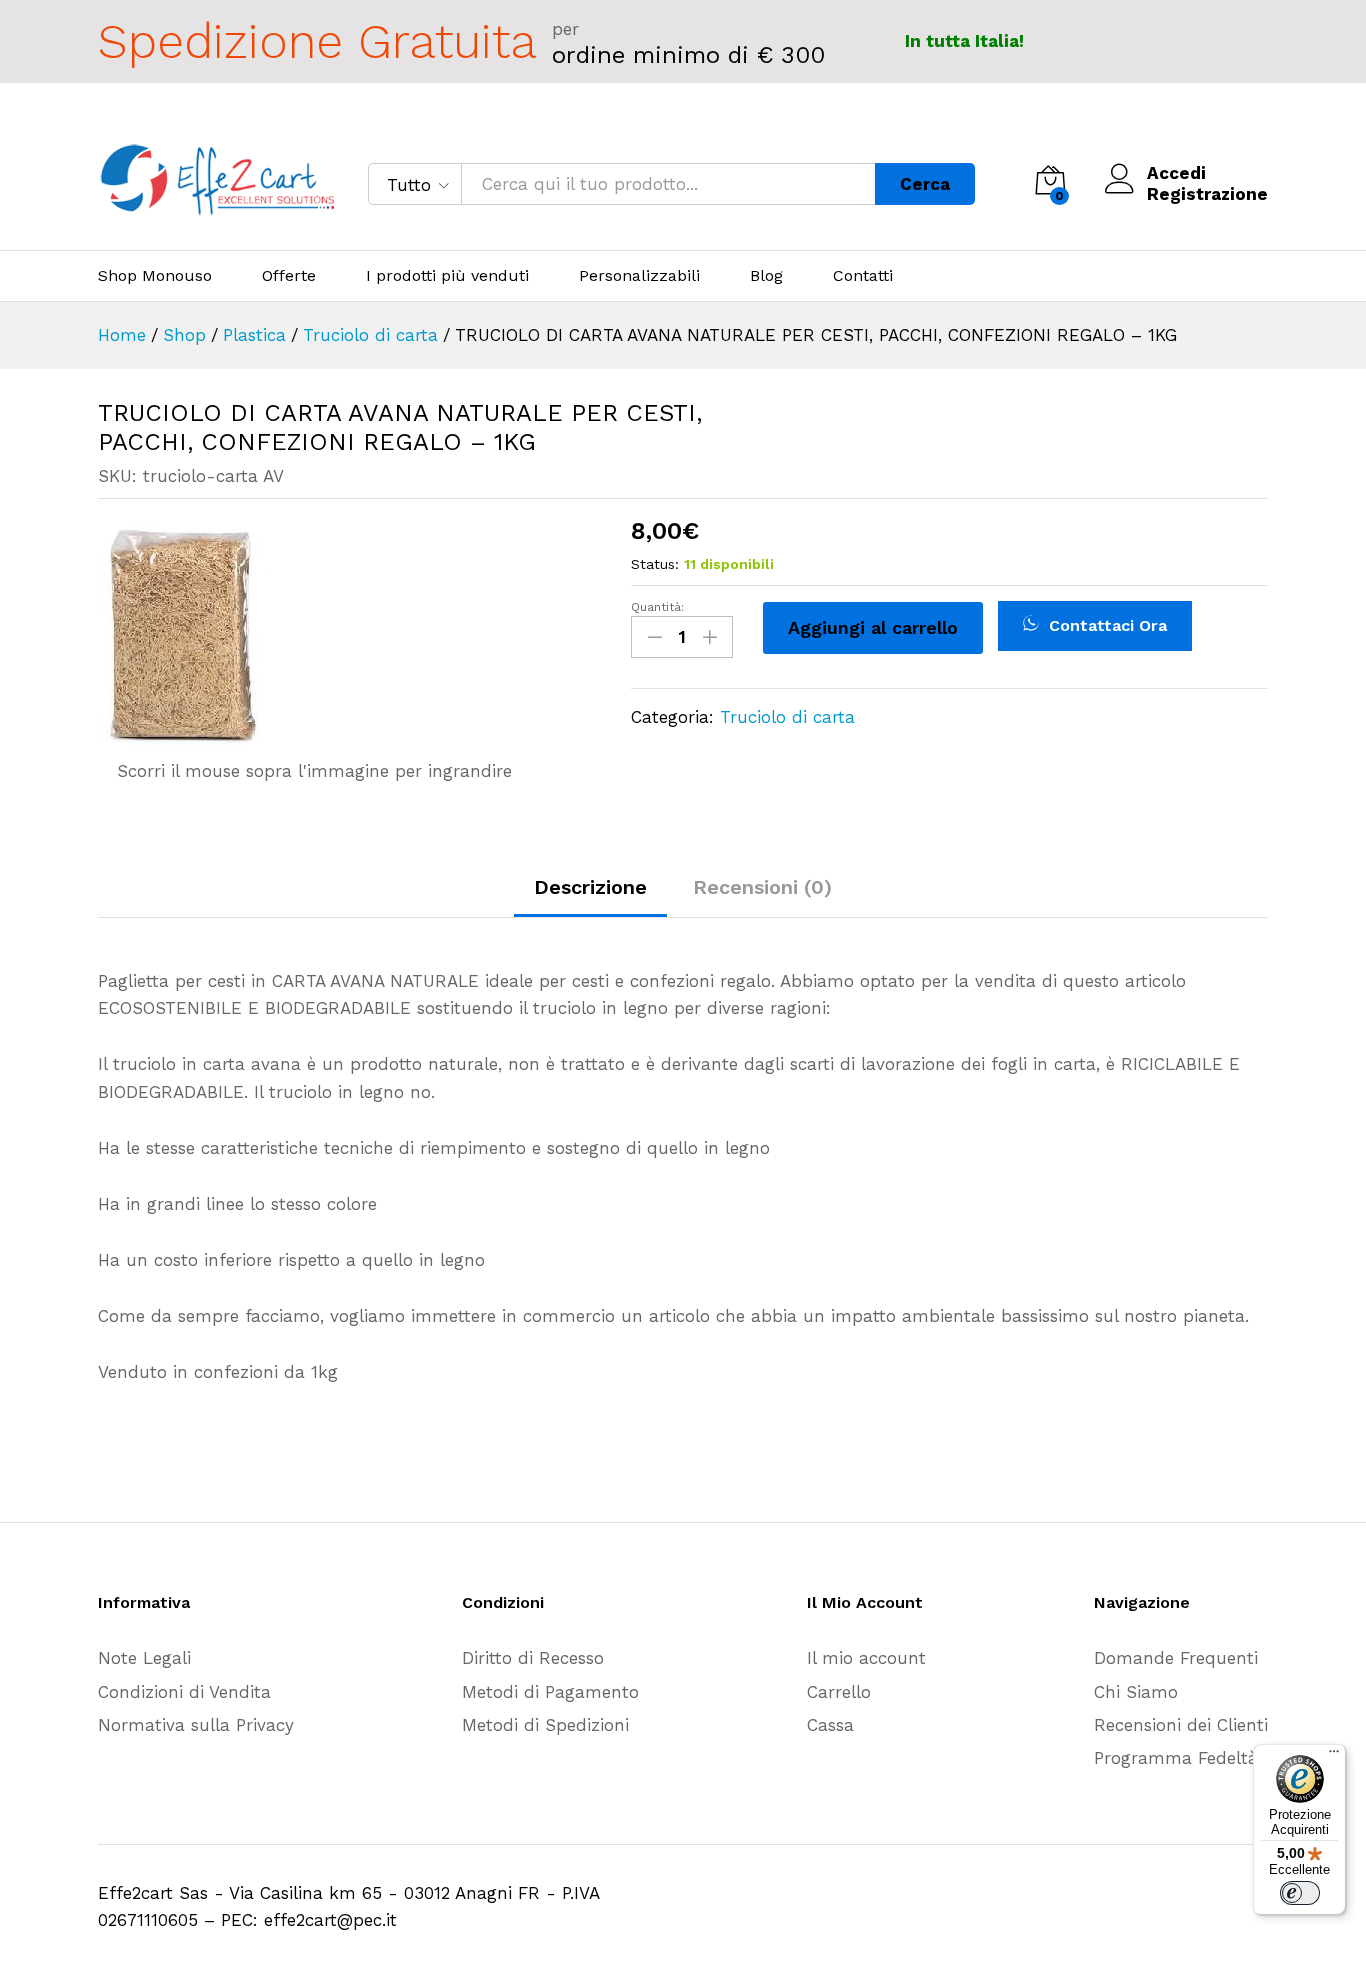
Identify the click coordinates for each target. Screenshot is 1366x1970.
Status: (655, 564)
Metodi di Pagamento (550, 1692)
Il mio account (866, 1658)
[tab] (590, 896)
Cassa (830, 1725)
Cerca (925, 184)
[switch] (1300, 1893)
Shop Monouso (155, 276)
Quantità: (657, 607)
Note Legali (144, 1658)
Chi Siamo (1136, 1692)
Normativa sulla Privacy (196, 1725)
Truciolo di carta (787, 717)
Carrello (839, 1692)
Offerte (289, 276)
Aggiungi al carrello (873, 627)
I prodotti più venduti (447, 276)
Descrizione (590, 887)
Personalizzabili (639, 276)
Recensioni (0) (762, 887)
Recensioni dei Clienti (1181, 1725)
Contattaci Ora (1105, 625)
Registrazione (1207, 194)
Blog (766, 276)
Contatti (863, 276)
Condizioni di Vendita (184, 1692)
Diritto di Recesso (533, 1658)
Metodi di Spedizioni (545, 1725)
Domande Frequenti (1176, 1658)
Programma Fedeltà (1176, 1758)
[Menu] (1334, 1756)
